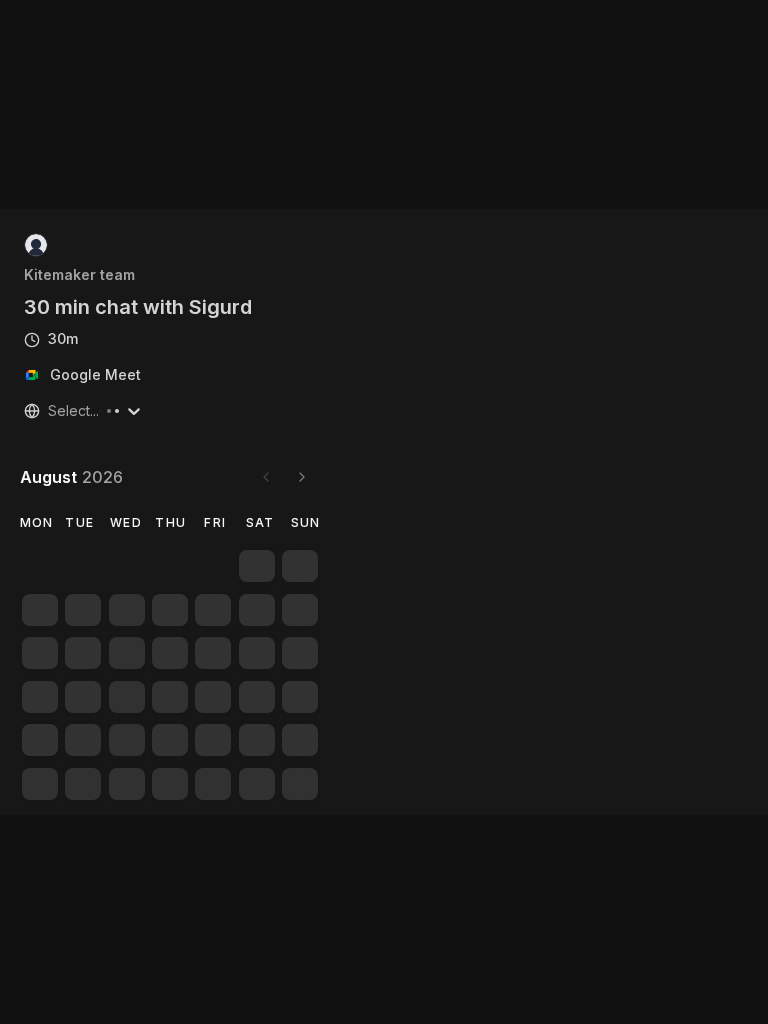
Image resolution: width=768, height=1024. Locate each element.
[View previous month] (266, 477)
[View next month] (302, 477)
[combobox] (50, 411)
